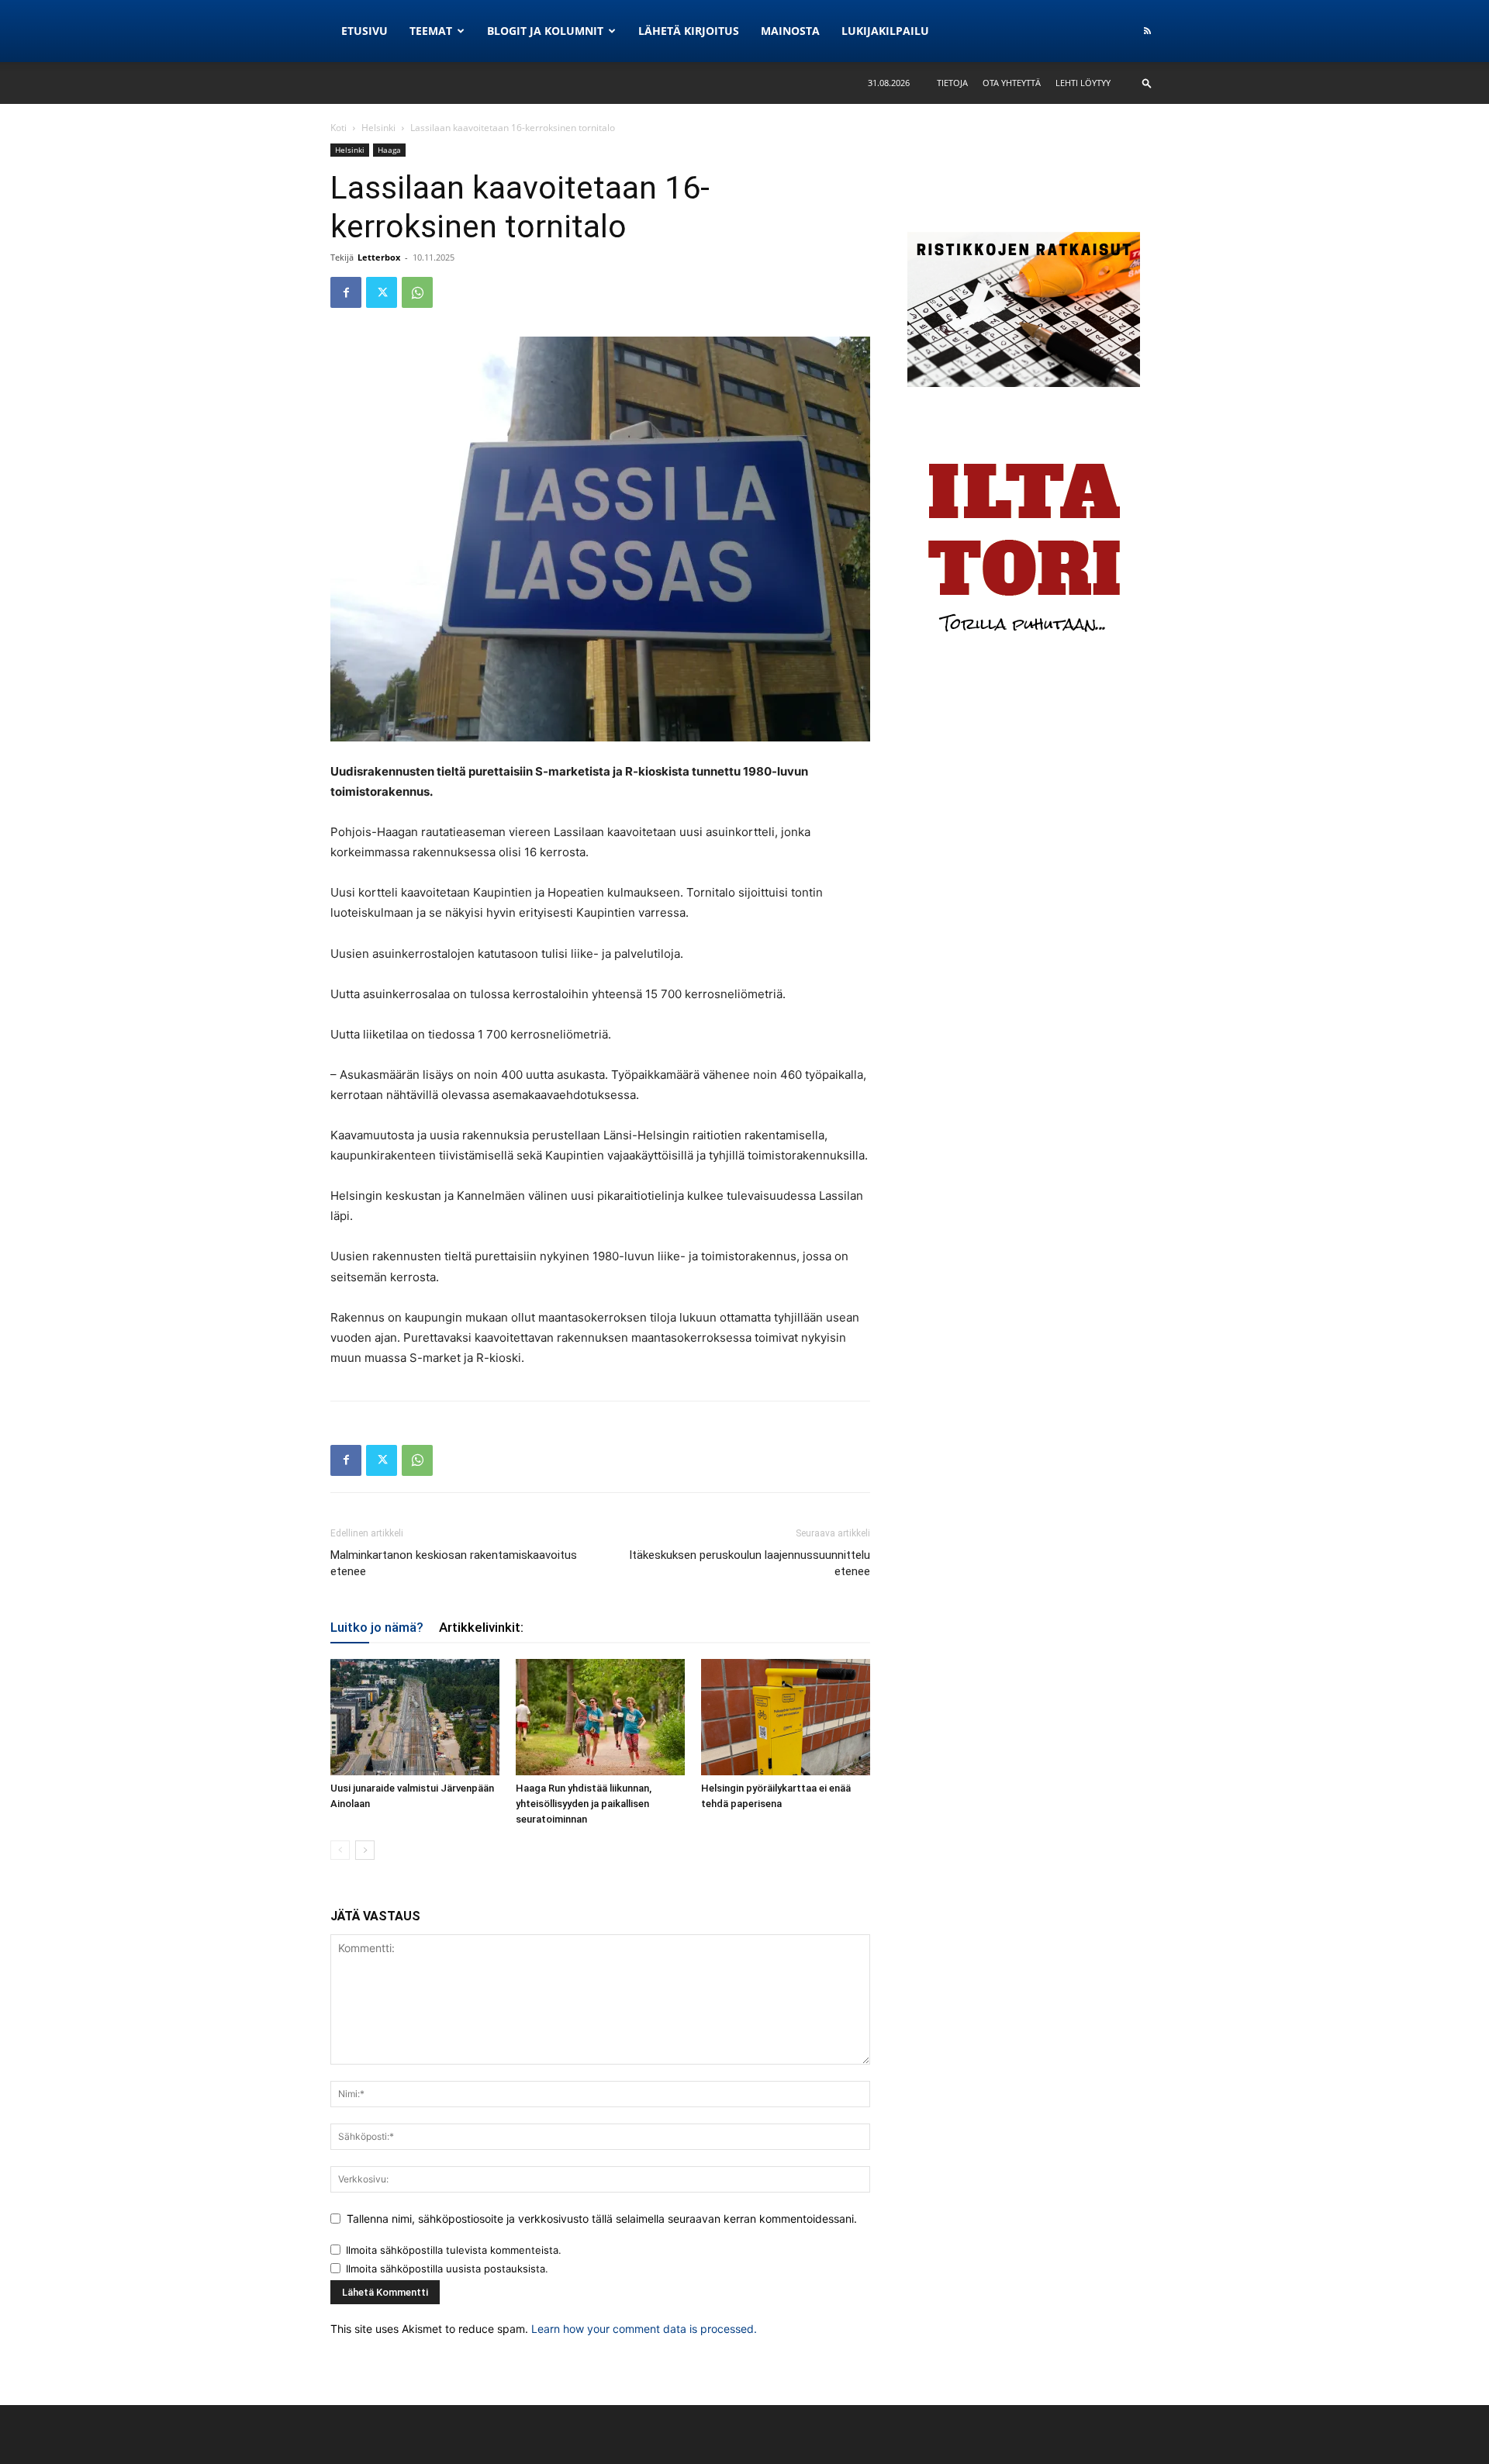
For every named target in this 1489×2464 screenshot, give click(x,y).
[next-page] (365, 1850)
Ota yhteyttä (1012, 83)
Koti (339, 128)
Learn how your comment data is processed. (644, 2329)
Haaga (389, 150)
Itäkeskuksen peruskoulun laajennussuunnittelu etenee (750, 1563)
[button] (1147, 83)
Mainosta (790, 31)
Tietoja (952, 83)
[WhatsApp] (417, 292)
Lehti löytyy (1083, 83)
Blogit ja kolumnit (545, 31)
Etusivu (364, 31)
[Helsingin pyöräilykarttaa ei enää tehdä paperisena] (786, 1717)
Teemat (431, 31)
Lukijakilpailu (885, 31)
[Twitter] (382, 292)
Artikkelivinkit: (481, 1627)
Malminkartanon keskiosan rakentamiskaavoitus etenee (454, 1563)
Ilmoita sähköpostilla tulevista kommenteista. (454, 2250)
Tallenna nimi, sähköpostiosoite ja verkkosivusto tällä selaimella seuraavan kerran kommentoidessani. (602, 2219)
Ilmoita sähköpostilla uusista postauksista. (447, 2269)
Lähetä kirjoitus (689, 31)
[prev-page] (340, 1850)
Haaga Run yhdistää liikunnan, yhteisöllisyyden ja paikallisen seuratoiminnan (584, 1804)
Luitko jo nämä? (377, 1627)
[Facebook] (346, 292)
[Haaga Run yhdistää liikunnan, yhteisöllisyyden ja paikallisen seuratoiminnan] (600, 1717)
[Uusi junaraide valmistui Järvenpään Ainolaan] (415, 1717)
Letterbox (379, 257)
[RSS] (1147, 31)
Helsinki (378, 128)
